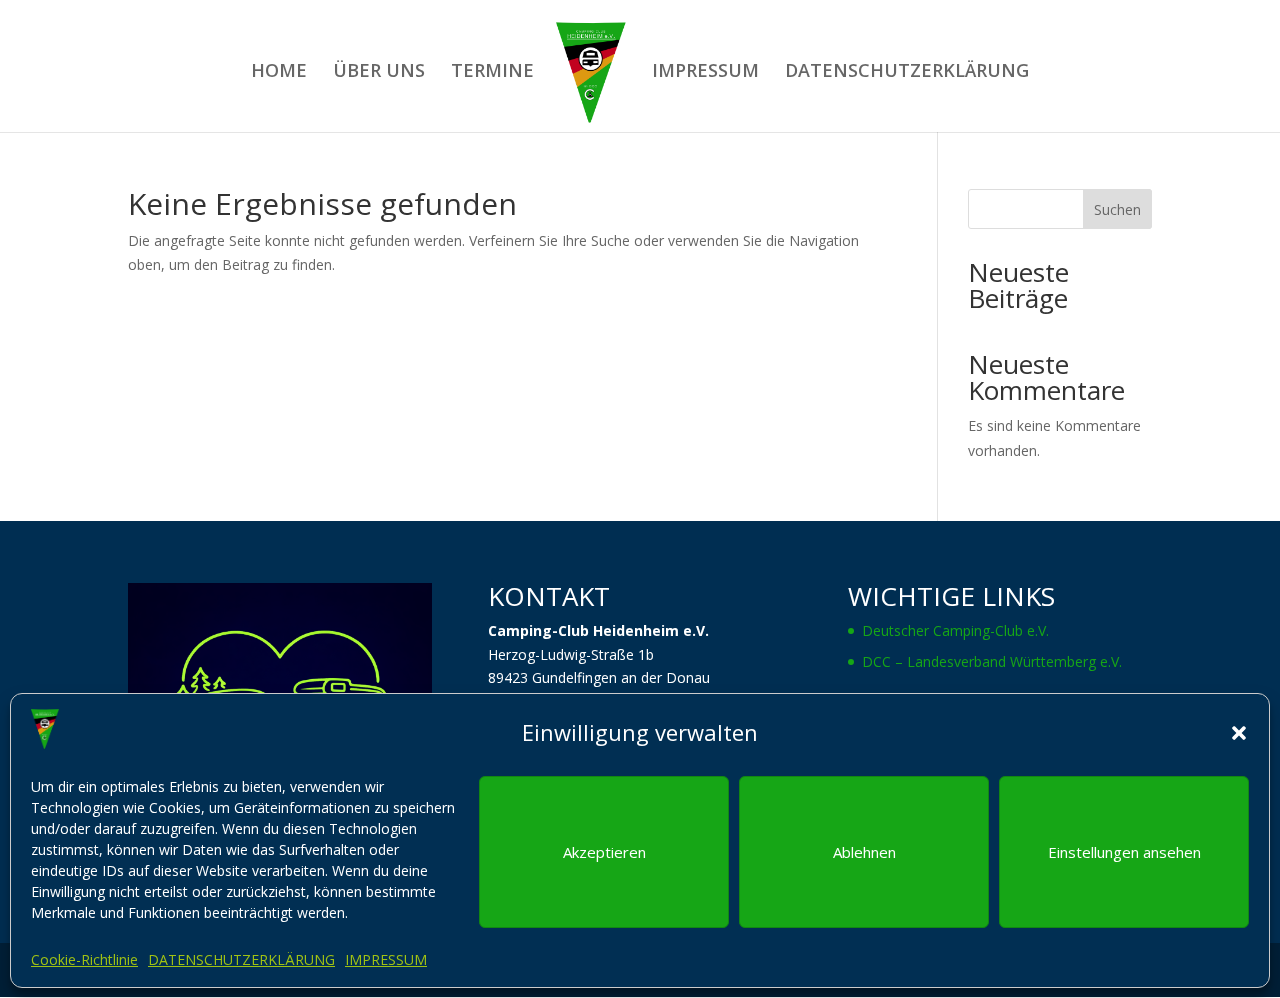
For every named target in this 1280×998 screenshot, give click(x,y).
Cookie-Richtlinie (84, 959)
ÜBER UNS (379, 72)
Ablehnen (864, 852)
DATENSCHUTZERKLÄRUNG (241, 959)
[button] (1239, 733)
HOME (279, 72)
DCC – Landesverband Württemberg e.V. (992, 661)
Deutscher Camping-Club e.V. (955, 630)
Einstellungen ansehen (1124, 852)
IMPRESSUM (386, 959)
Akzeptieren (604, 852)
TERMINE (492, 72)
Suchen (1117, 209)
